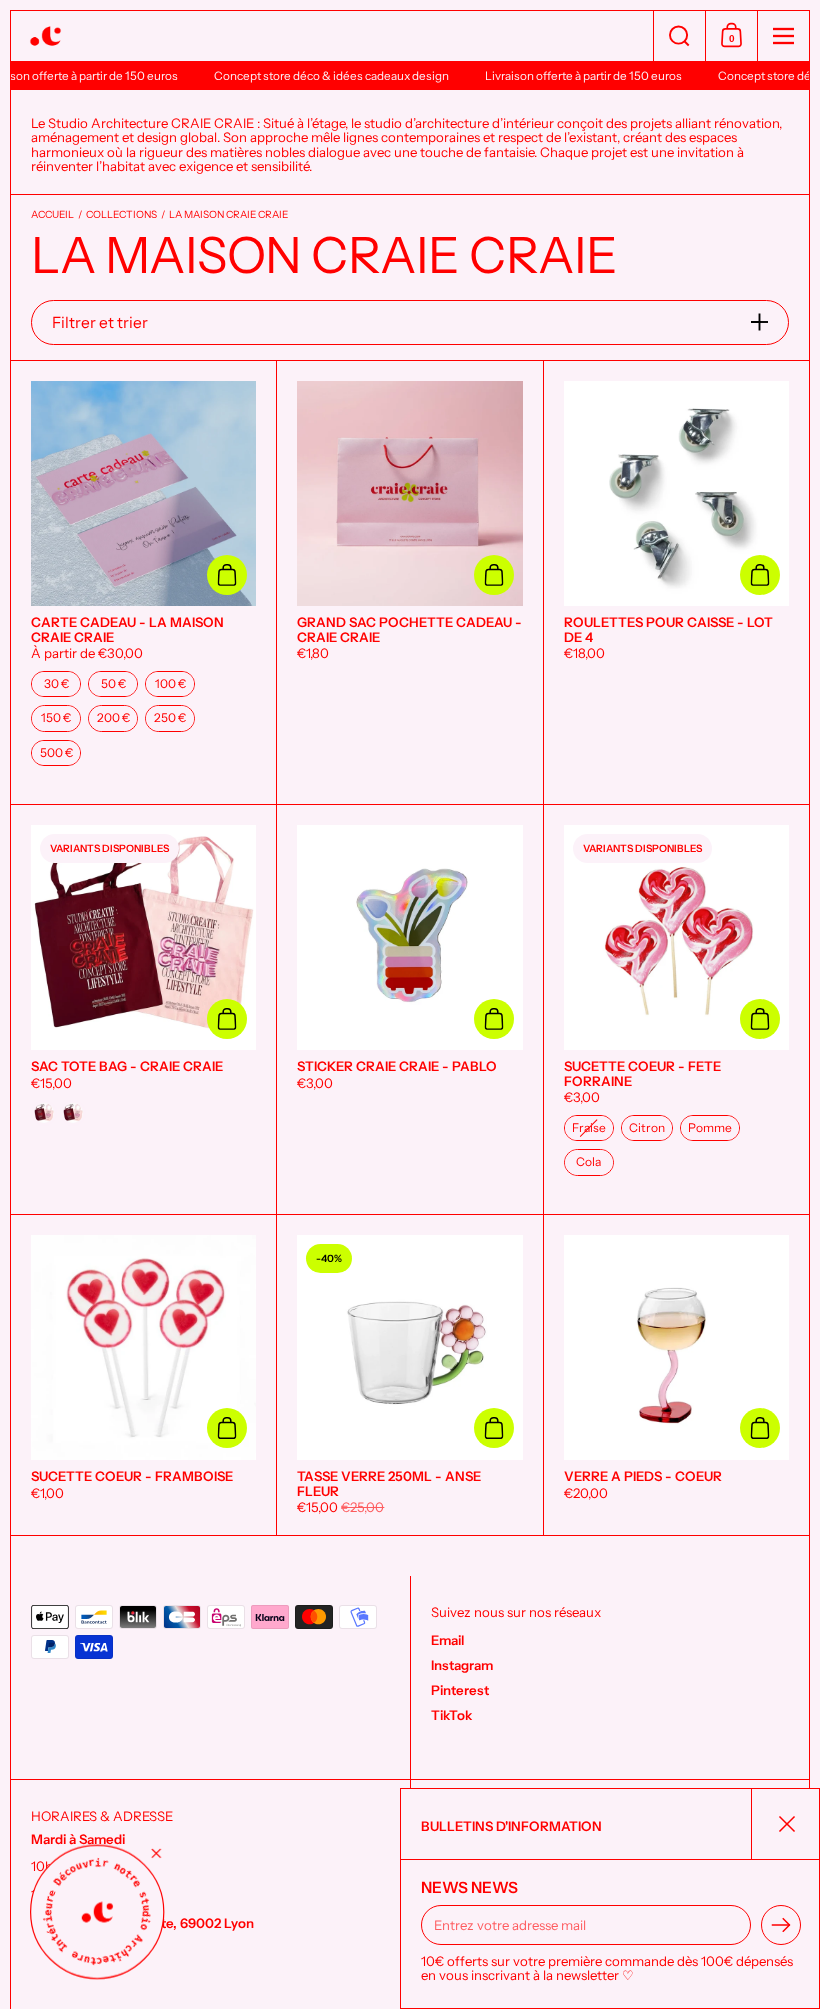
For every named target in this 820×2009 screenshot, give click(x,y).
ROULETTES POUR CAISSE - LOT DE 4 (676, 582)
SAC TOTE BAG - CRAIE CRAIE (143, 1009)
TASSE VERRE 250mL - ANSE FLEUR (409, 1375)
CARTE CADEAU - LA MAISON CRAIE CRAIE (143, 582)
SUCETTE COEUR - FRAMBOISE (143, 1375)
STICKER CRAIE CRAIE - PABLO (409, 1009)
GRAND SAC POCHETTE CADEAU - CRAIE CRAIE (409, 582)
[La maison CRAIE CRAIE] (332, 36)
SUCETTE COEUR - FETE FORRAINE (676, 1009)
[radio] (56, 684)
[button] (679, 36)
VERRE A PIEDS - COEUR (676, 1375)
